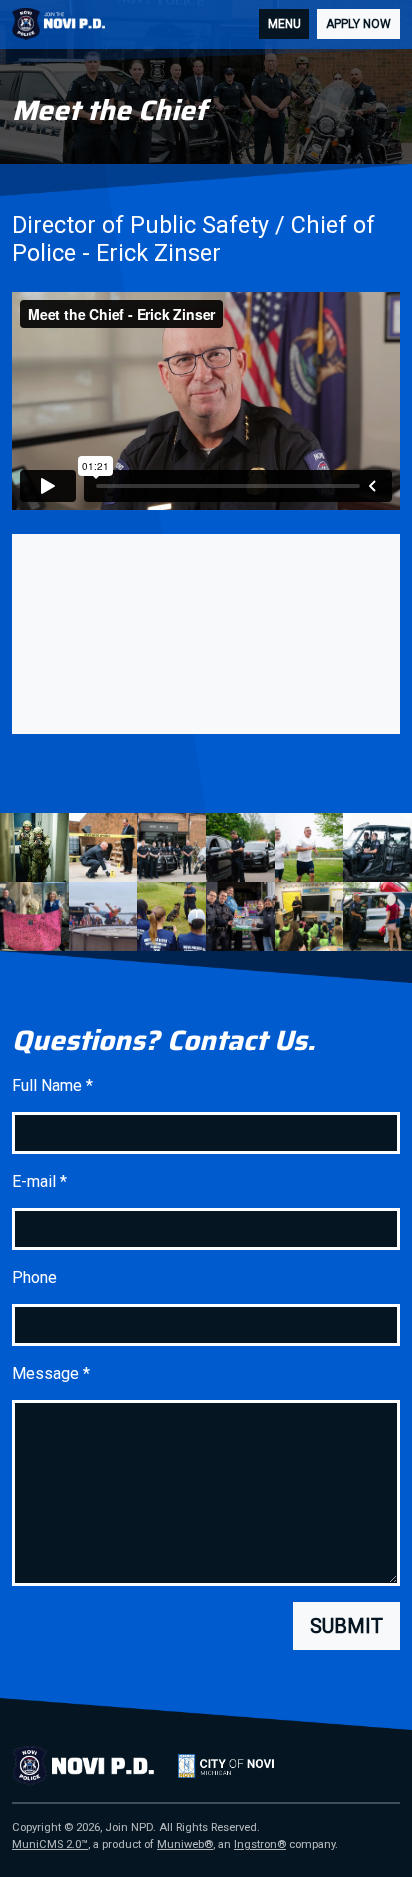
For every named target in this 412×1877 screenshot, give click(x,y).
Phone (34, 1277)
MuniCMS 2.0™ (50, 1844)
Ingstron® (260, 1844)
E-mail (39, 1181)
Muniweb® (185, 1844)
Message (51, 1373)
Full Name (52, 1085)
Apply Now (358, 24)
